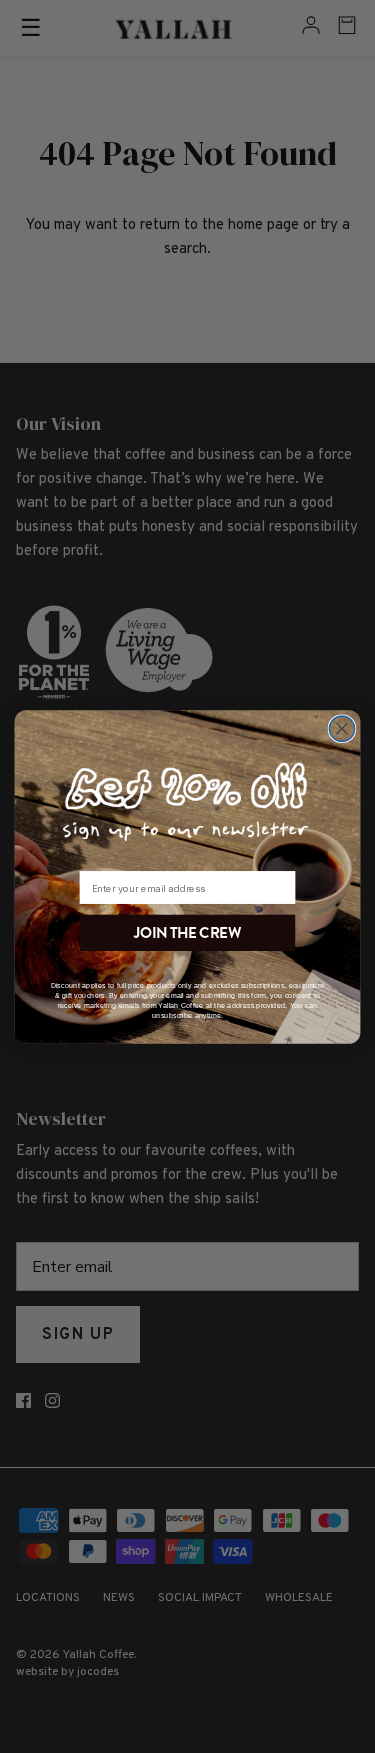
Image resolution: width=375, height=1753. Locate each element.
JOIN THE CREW (187, 932)
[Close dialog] (341, 727)
